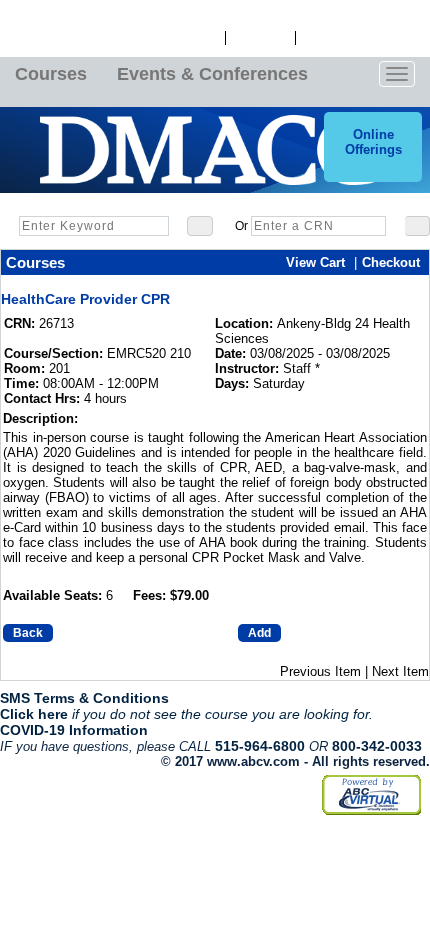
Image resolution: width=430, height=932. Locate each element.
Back (28, 633)
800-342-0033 (377, 746)
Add (259, 633)
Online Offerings (373, 142)
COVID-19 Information (74, 730)
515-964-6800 (260, 746)
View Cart (260, 38)
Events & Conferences (212, 74)
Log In (200, 38)
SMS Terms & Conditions (84, 698)
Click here (34, 714)
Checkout (391, 262)
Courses (51, 74)
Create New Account (363, 38)
